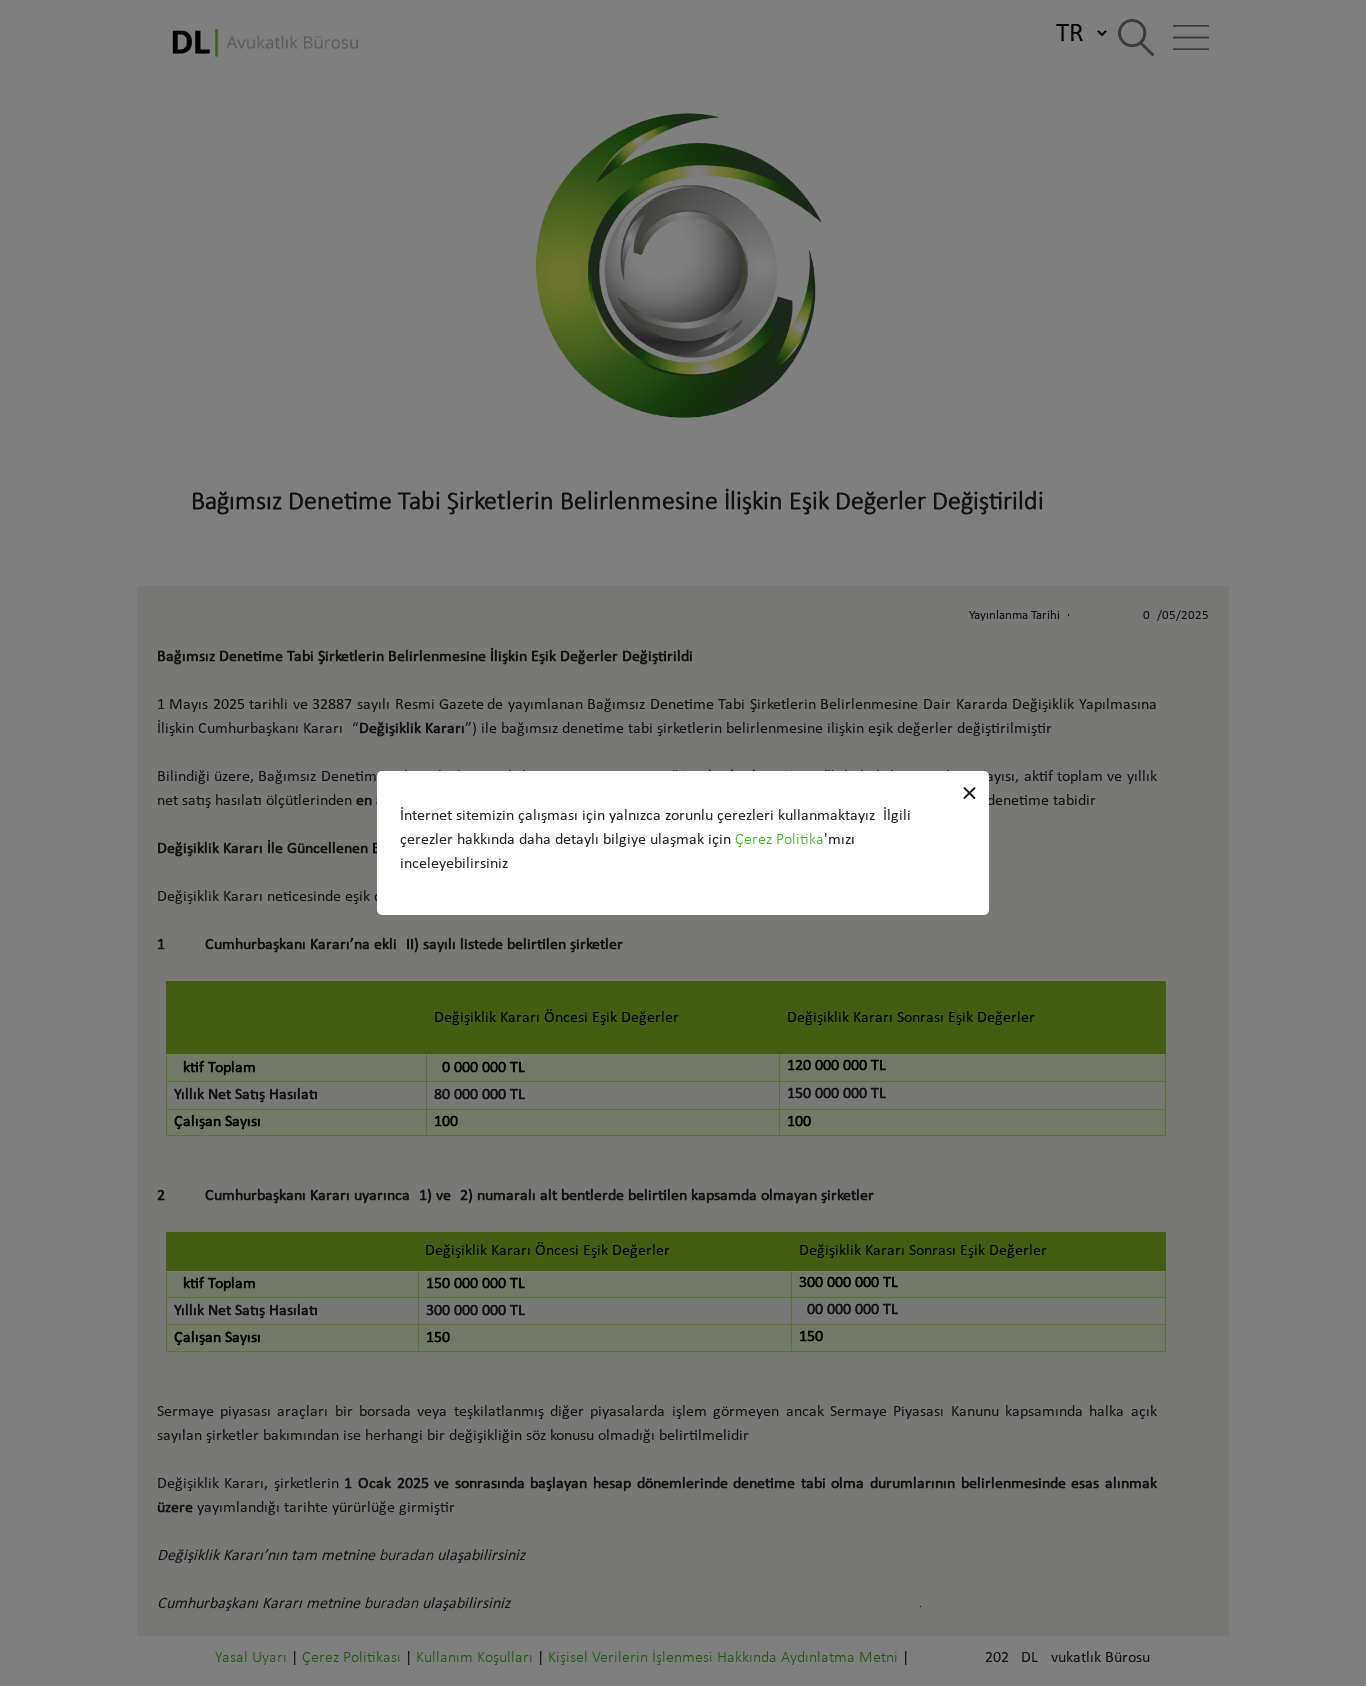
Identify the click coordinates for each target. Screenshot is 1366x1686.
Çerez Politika (779, 840)
